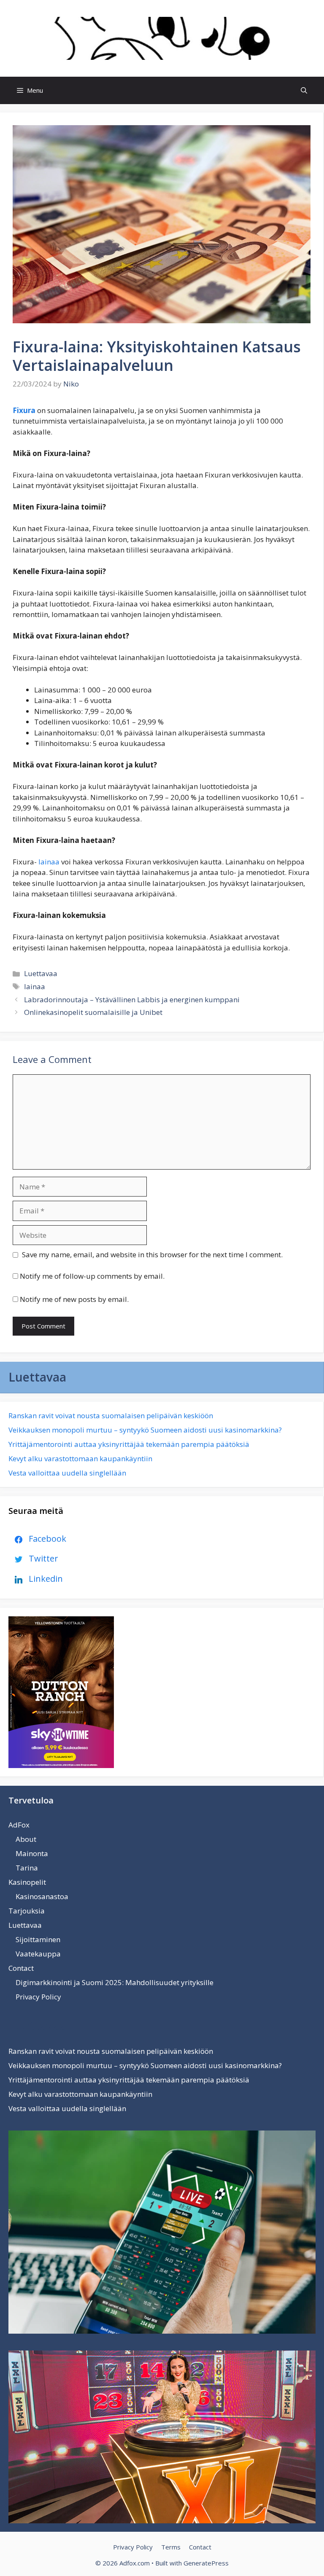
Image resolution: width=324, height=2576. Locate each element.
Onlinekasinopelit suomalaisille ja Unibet (93, 1012)
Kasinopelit (27, 1882)
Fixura (24, 410)
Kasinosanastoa (42, 1896)
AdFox (19, 1825)
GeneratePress (206, 2563)
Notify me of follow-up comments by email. (92, 1276)
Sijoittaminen (38, 1939)
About (26, 1839)
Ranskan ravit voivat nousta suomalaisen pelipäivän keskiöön (111, 1415)
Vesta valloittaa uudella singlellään (67, 1473)
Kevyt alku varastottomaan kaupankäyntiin (80, 1458)
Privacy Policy (38, 1997)
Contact (21, 1968)
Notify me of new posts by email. (74, 1299)
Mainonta (32, 1853)
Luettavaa (41, 973)
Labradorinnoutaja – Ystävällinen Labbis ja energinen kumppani (132, 1000)
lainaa (49, 862)
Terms (171, 2547)
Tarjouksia (27, 1911)
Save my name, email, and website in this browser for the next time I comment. (152, 1254)
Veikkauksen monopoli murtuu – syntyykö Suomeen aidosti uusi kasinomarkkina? (145, 1430)
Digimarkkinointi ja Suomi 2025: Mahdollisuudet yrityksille (115, 1982)
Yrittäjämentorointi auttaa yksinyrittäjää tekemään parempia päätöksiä (129, 1444)
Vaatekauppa (38, 1954)
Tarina (27, 1868)
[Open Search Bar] (304, 90)
